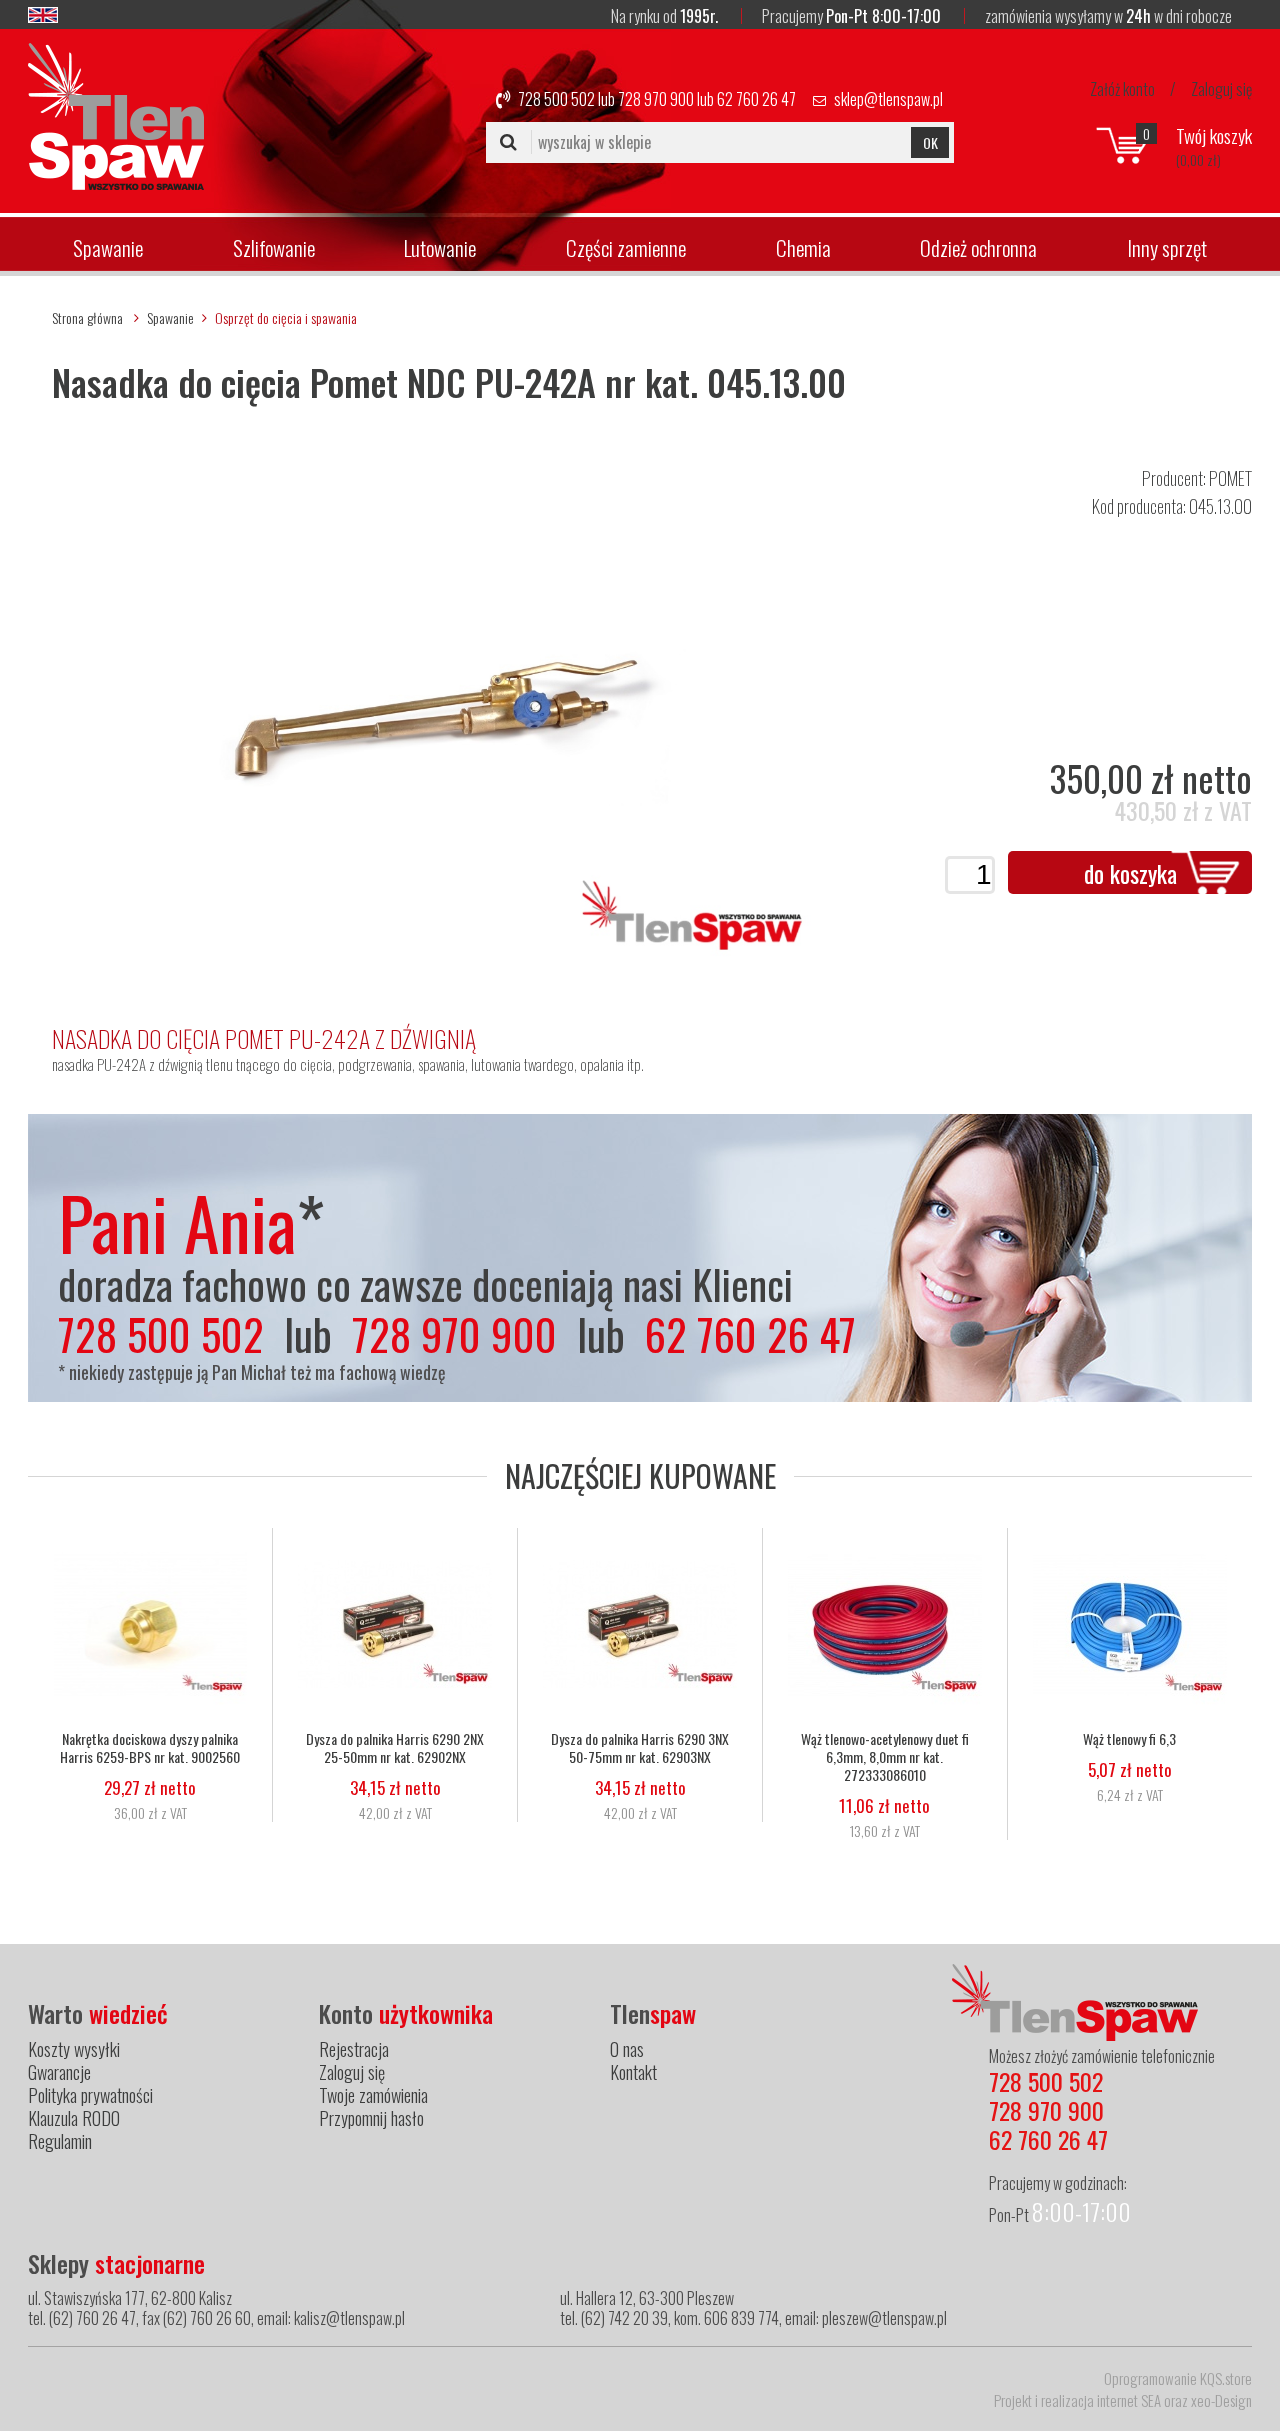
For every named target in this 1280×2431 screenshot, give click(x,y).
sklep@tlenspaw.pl (888, 99)
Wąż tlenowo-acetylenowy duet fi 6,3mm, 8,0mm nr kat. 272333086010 (885, 1757)
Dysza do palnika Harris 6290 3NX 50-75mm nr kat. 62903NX (640, 1748)
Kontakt (633, 2072)
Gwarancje (59, 2072)
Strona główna (87, 317)
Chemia (803, 247)
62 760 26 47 (756, 99)
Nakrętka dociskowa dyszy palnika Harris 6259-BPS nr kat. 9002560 (150, 1748)
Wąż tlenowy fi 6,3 (1129, 1739)
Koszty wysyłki (74, 2049)
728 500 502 (556, 99)
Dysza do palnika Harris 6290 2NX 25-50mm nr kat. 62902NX (395, 1748)
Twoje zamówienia (373, 2095)
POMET (1230, 478)
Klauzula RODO (74, 2118)
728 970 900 (656, 99)
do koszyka (1130, 873)
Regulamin (60, 2141)
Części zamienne (626, 247)
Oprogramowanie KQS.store (1178, 2378)
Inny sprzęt (1167, 247)
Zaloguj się (1221, 89)
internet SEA (1129, 2400)
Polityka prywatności (90, 2095)
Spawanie (108, 247)
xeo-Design (1221, 2400)
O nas (627, 2049)
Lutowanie (440, 247)
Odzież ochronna (978, 247)
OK (930, 142)
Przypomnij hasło (371, 2118)
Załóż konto (1122, 89)
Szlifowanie (274, 247)
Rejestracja (354, 2049)
